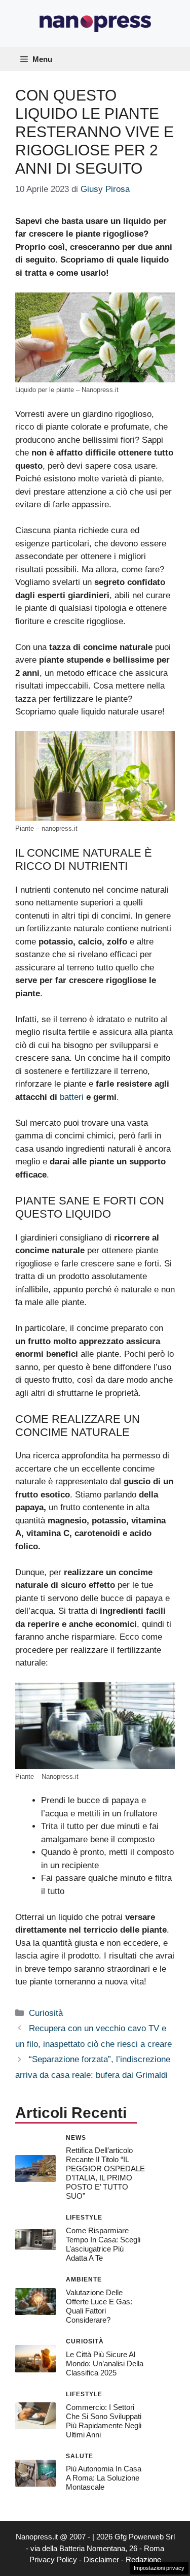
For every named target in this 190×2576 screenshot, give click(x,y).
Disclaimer (101, 2559)
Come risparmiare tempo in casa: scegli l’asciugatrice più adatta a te (103, 2244)
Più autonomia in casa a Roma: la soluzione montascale (104, 2478)
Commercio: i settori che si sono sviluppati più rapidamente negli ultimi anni (104, 2421)
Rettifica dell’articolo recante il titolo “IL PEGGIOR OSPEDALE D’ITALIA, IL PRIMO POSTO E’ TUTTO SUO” (105, 2173)
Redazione (143, 2559)
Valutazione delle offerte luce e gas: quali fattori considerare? (99, 2306)
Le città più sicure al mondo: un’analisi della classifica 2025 (105, 2363)
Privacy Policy (53, 2559)
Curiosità (46, 2013)
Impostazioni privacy (159, 2568)
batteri (72, 1097)
